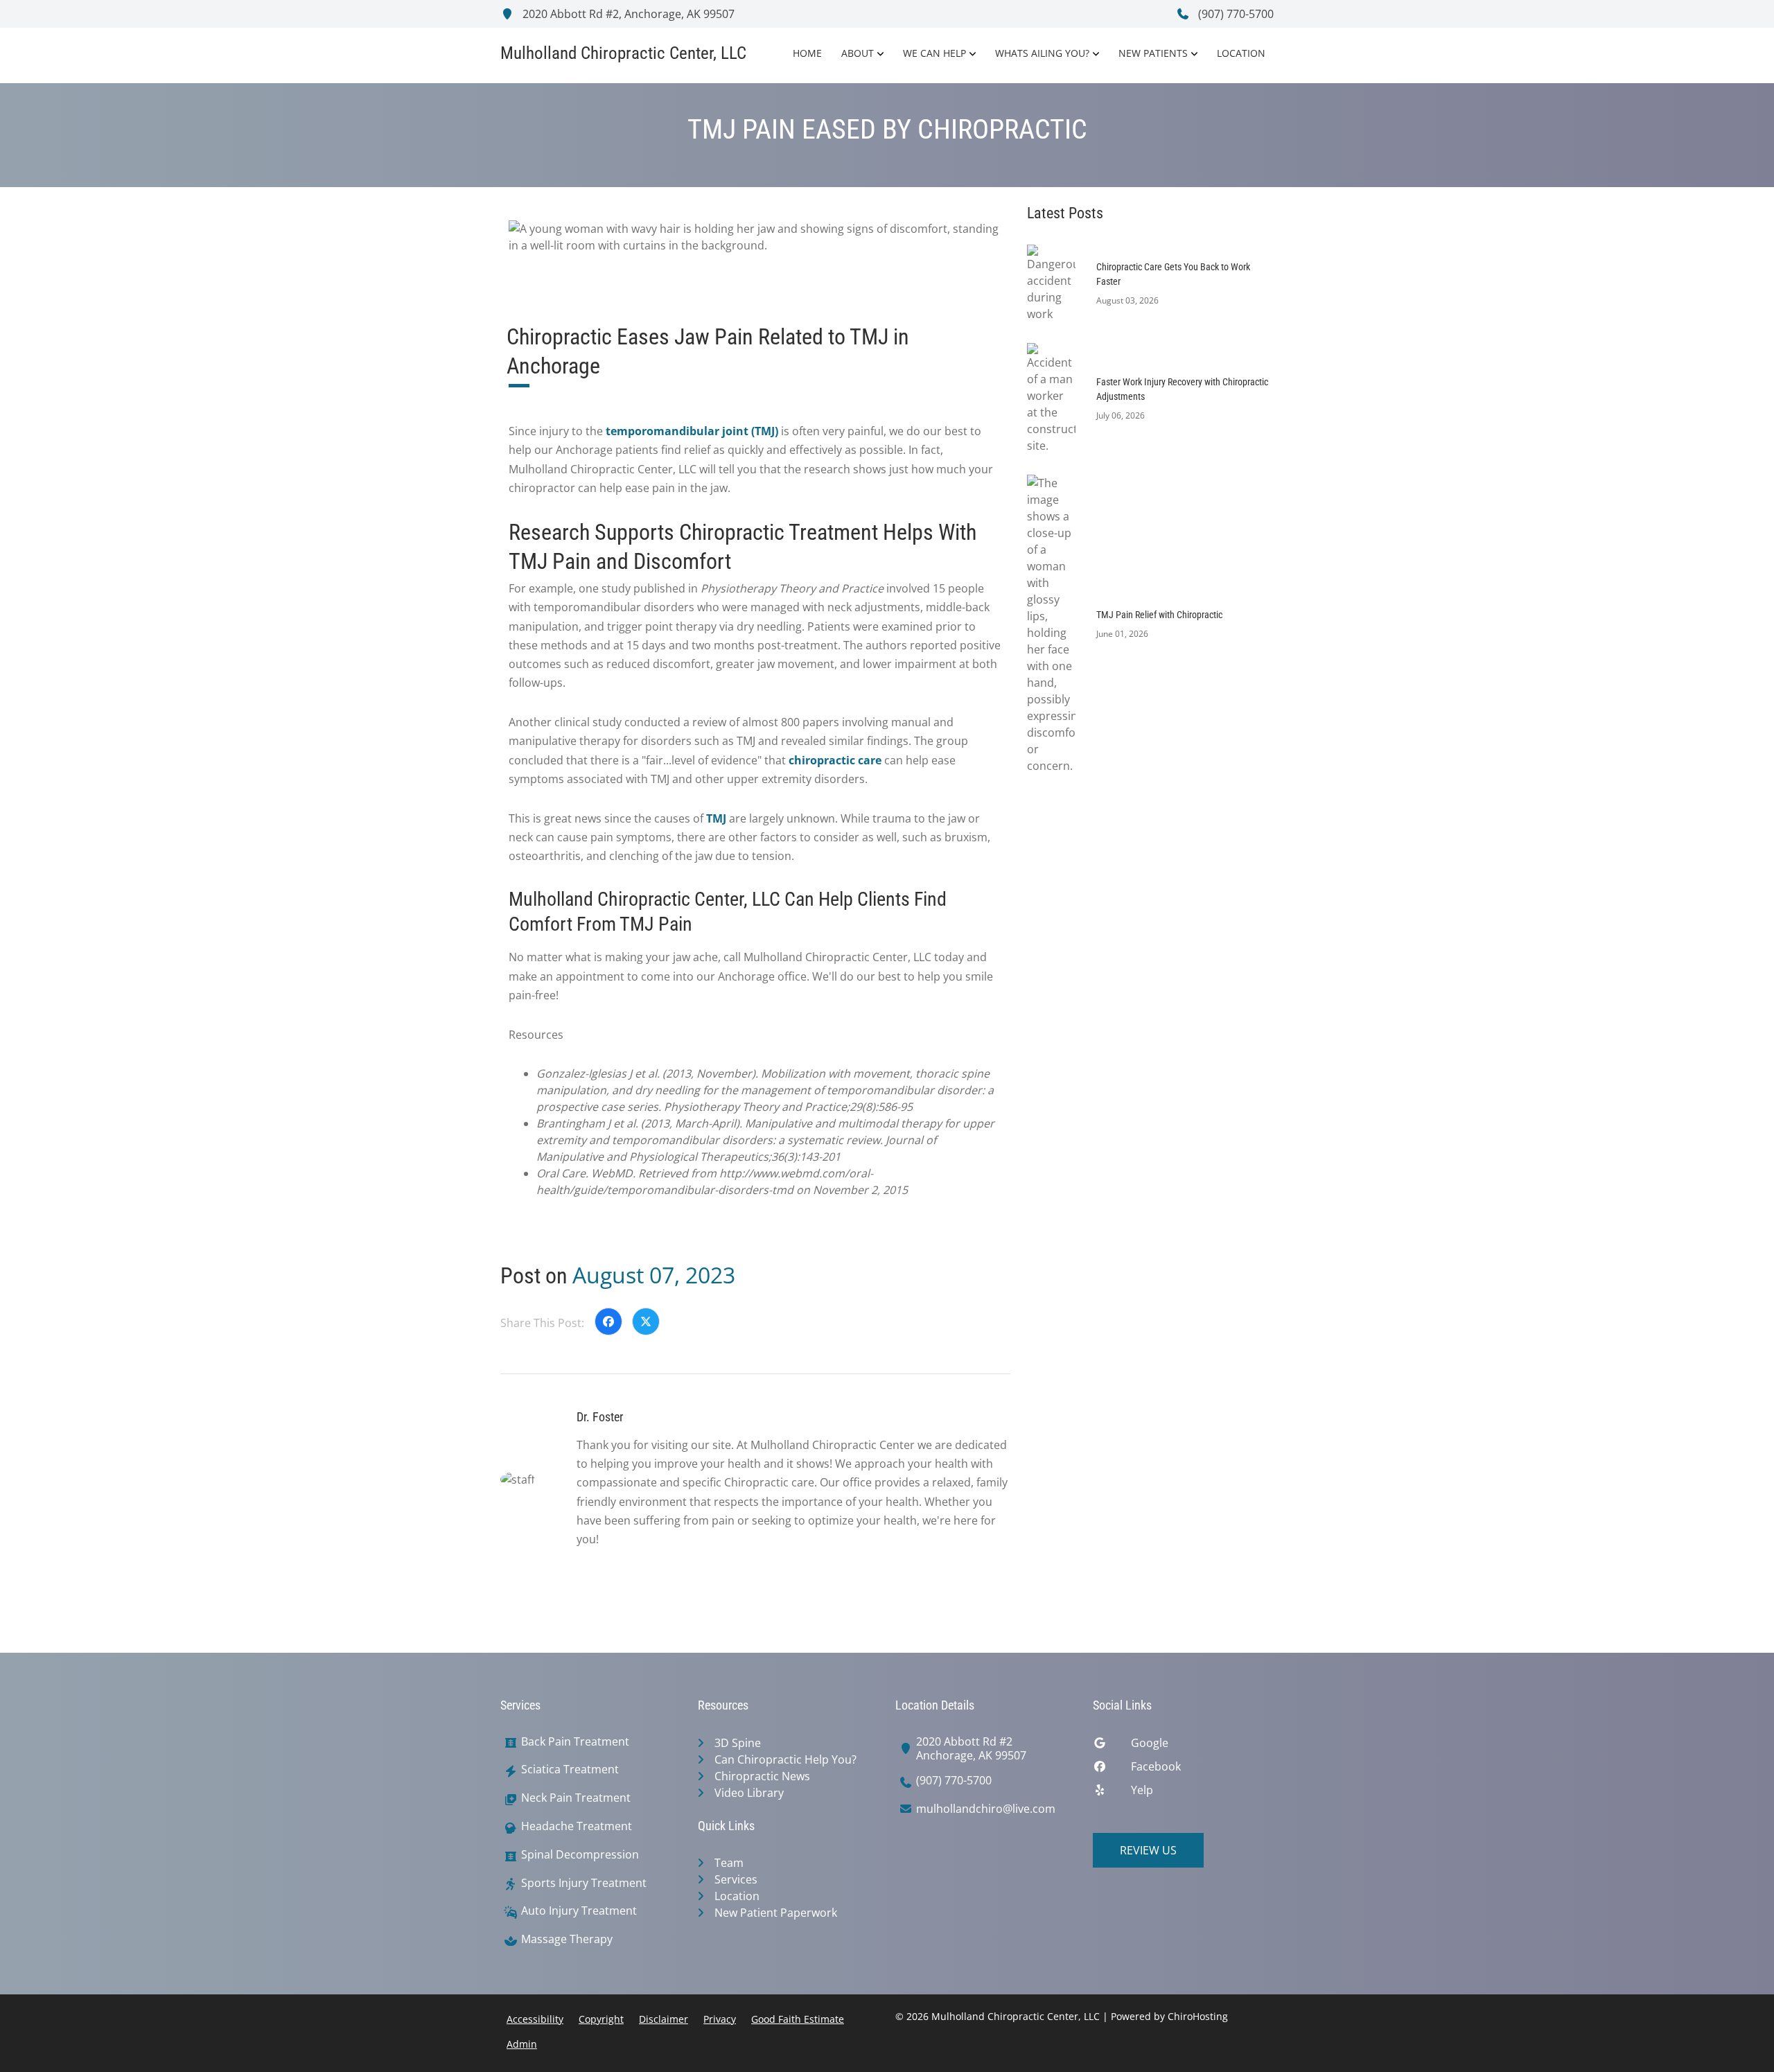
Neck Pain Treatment (576, 1798)
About (858, 53)
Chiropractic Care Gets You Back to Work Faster (1173, 274)
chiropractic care (835, 760)
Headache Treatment (577, 1826)
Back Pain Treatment (575, 1742)
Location (1241, 53)
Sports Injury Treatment (584, 1883)
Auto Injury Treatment (579, 1911)
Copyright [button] (601, 2019)
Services (736, 1879)
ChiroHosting (1198, 2016)
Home (807, 53)
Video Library (749, 1793)
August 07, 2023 (654, 1275)
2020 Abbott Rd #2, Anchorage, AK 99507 (627, 14)
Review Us (1148, 1850)
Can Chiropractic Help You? (785, 1759)
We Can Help (934, 53)
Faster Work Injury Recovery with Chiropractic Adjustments (1182, 389)
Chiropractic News (762, 1776)
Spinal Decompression (580, 1855)
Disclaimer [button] (664, 2019)
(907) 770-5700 (1235, 14)
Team (729, 1863)
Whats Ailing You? (1042, 53)
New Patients (1153, 53)
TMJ (716, 818)
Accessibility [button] (535, 2019)
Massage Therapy (567, 1939)
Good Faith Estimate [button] (798, 2019)
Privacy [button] (720, 2019)
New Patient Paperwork (776, 1913)
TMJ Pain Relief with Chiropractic (1159, 615)
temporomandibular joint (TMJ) (692, 431)
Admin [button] (522, 2044)
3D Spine (738, 1743)
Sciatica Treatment (570, 1770)
